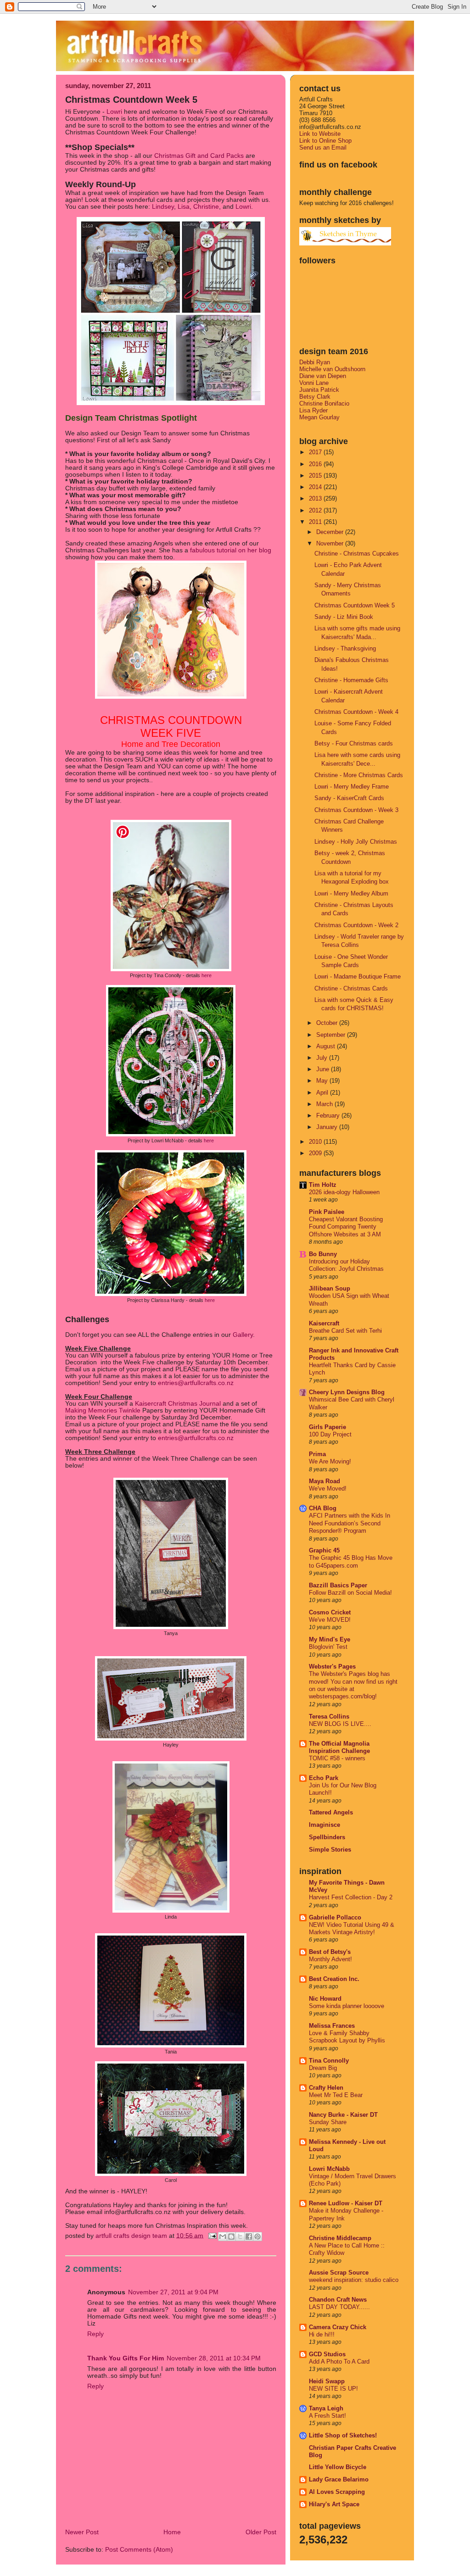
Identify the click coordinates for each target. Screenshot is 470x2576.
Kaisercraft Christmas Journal (178, 1404)
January (328, 1127)
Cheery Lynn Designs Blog (347, 1392)
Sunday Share (328, 2122)
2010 (316, 1142)
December (331, 532)
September (332, 1035)
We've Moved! (328, 1489)
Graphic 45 (324, 1550)
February (329, 1116)
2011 (316, 522)
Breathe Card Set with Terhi (345, 1331)
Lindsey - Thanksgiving (345, 648)
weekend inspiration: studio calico (354, 2280)
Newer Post (82, 2532)
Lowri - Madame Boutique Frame (358, 976)
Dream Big (323, 2068)
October (328, 1023)
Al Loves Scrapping (337, 2492)
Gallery (242, 1335)
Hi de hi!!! (322, 2335)
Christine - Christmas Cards (351, 988)
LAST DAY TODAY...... (339, 2307)
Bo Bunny (323, 1254)
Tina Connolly (329, 2061)
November (331, 543)
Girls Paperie (327, 1427)
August (327, 1046)
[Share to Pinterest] (257, 2237)
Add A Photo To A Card (339, 2362)
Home (172, 2532)
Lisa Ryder (313, 410)
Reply (95, 2334)
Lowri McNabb (329, 2169)
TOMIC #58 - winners (337, 1758)
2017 (316, 452)
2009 (316, 1153)
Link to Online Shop (325, 141)
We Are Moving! (330, 1462)
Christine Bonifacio (324, 403)
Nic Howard (325, 1999)
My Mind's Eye (330, 1639)
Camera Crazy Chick (338, 2327)
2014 (316, 487)
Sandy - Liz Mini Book (344, 617)
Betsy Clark (315, 397)
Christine (206, 207)
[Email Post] (212, 2235)
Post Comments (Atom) (139, 2550)
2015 (316, 476)
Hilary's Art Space (334, 2504)
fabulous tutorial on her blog (231, 550)
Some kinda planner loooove (347, 2006)
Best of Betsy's (330, 1952)
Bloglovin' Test (328, 1647)
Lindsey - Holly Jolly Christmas (356, 842)
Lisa (184, 207)
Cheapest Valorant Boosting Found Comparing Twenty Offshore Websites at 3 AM (346, 1227)
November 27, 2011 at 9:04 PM (173, 2292)
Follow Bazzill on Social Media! (350, 1593)
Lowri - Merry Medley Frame (352, 787)
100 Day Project (330, 1435)
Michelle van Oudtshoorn (332, 369)
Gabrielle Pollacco (335, 1917)
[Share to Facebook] (249, 2237)
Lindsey (163, 207)
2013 (316, 498)
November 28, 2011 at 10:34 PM (214, 2358)
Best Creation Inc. (334, 1979)
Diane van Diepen (323, 376)
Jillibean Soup (330, 1288)
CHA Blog (323, 1508)
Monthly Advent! (330, 1959)
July (323, 1058)
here (207, 975)
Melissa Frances (332, 2026)
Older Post (261, 2532)
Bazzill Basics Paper (338, 1585)
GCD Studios (327, 2354)
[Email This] (223, 2237)
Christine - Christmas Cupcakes (357, 554)
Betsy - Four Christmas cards (354, 743)
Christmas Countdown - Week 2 (356, 925)
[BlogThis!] (231, 2237)
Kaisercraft (324, 1323)
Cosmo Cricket (330, 1612)
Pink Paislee (327, 1212)
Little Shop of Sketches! (343, 2435)
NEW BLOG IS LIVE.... (340, 1724)
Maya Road (325, 1481)
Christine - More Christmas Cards (359, 775)
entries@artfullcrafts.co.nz (196, 1383)
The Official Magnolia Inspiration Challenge (339, 1747)
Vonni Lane (314, 383)
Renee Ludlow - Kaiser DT (346, 2203)
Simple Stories (330, 1850)
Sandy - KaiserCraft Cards (349, 798)
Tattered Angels (331, 1812)
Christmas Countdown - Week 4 (356, 712)
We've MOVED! (330, 1620)
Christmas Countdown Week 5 (355, 605)
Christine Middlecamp (340, 2238)
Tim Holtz (323, 1185)
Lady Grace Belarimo (339, 2479)
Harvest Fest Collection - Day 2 (351, 1897)
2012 (316, 510)
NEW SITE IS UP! (333, 2389)
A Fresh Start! (327, 2416)
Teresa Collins (329, 1716)
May (323, 1081)
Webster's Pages (332, 1666)
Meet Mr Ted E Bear (336, 2095)
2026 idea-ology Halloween (344, 1192)
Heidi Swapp (327, 2381)
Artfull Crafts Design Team (132, 2235)
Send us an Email (323, 147)
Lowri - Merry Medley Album (351, 893)
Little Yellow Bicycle (338, 2467)
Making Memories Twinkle (103, 1410)
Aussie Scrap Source (339, 2273)
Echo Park (324, 1778)
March (325, 1104)
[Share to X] (240, 2237)
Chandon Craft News (338, 2300)
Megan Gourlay (319, 417)
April (323, 1093)
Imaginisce (325, 1825)
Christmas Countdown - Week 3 (356, 810)
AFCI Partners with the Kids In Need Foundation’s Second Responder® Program (350, 1523)
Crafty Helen (326, 2088)
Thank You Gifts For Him (126, 2358)
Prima (317, 1454)
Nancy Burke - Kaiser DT (343, 2115)
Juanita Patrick (319, 390)
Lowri (115, 112)
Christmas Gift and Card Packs (199, 156)
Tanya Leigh (326, 2408)
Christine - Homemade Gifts (351, 680)
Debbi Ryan (315, 362)
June (324, 1069)
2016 (316, 464)
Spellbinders (327, 1837)
